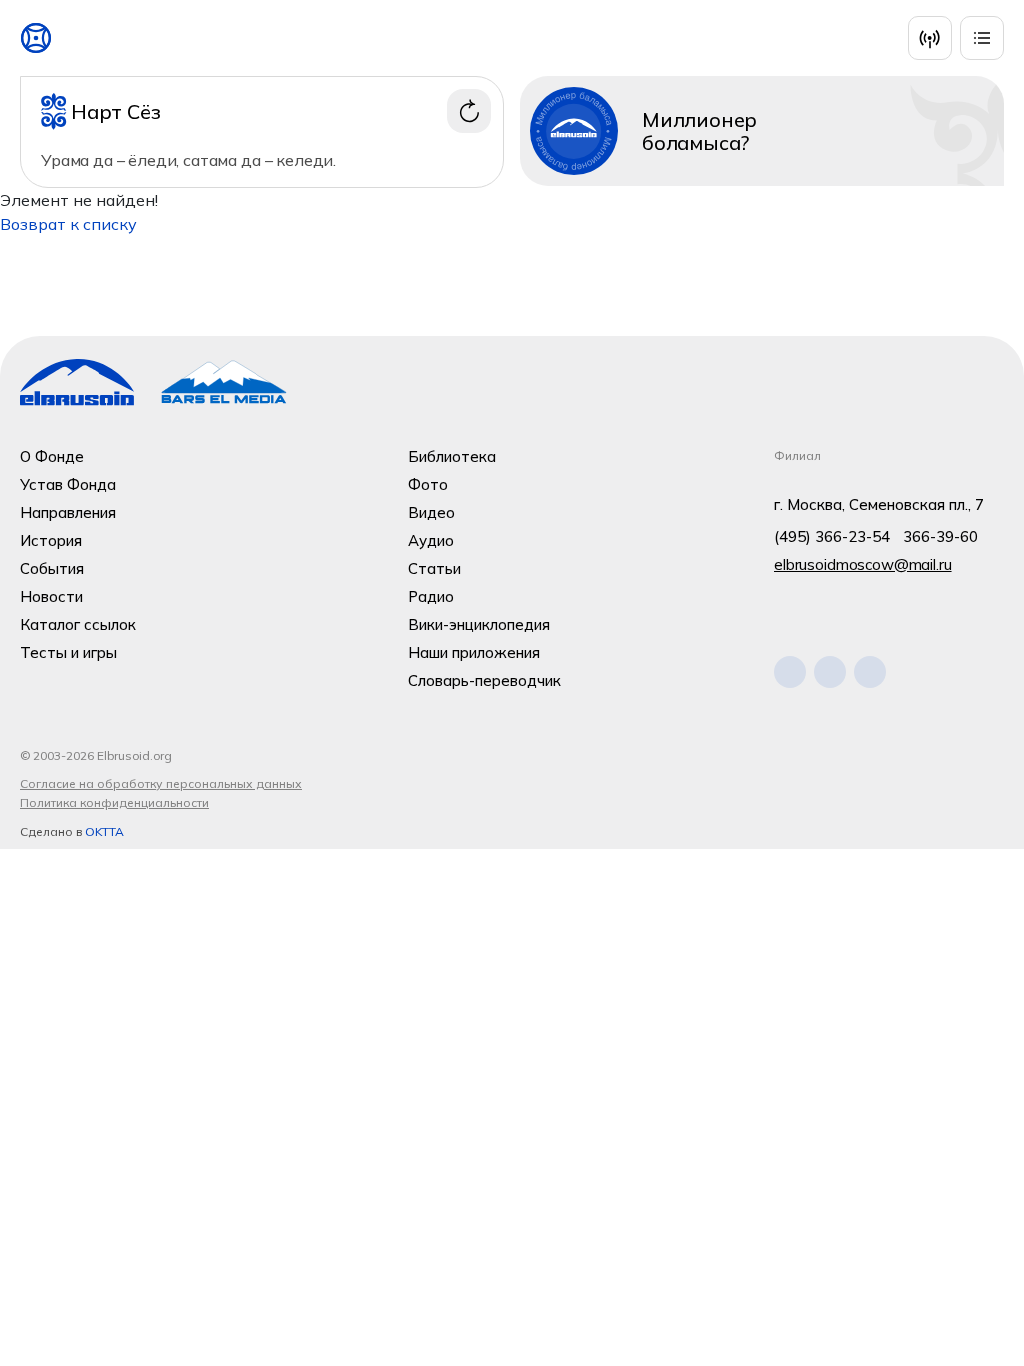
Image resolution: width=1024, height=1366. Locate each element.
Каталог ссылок (78, 624)
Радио (431, 596)
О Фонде (52, 456)
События (52, 568)
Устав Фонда (68, 484)
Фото (428, 484)
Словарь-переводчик (484, 680)
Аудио (431, 540)
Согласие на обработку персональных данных (161, 783)
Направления (68, 512)
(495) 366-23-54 (832, 536)
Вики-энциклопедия (479, 624)
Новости (51, 596)
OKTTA (104, 831)
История (51, 540)
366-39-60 (940, 536)
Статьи (434, 568)
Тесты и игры (68, 652)
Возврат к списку (68, 224)
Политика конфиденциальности (114, 802)
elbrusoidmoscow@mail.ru (863, 564)
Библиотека (452, 456)
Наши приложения (474, 652)
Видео (431, 512)
